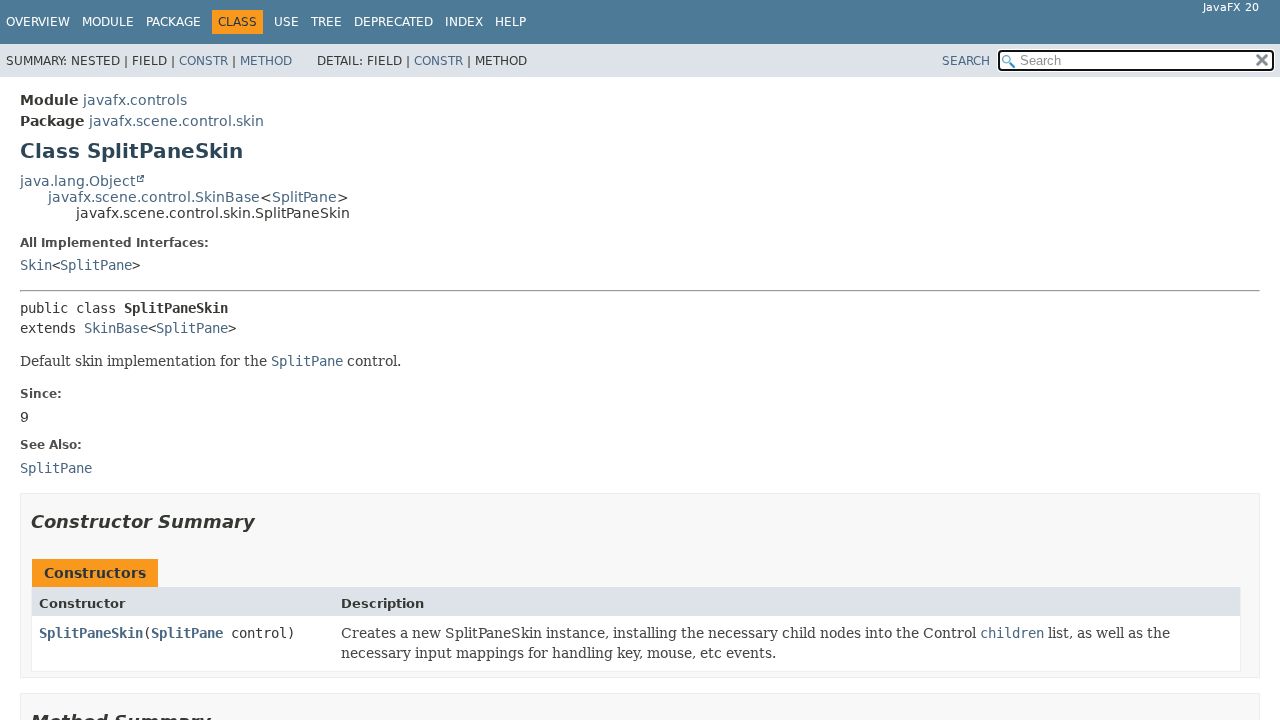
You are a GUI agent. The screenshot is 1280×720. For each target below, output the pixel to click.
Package (173, 22)
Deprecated (393, 22)
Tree (326, 22)
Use (286, 22)
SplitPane (304, 197)
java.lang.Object (77, 181)
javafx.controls (135, 100)
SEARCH (966, 61)
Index (464, 22)
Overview (38, 22)
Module (108, 22)
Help (510, 22)
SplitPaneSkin (91, 633)
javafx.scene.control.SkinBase (154, 197)
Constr (203, 61)
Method (266, 61)
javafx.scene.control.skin (176, 121)
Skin (36, 265)
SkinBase (116, 328)
